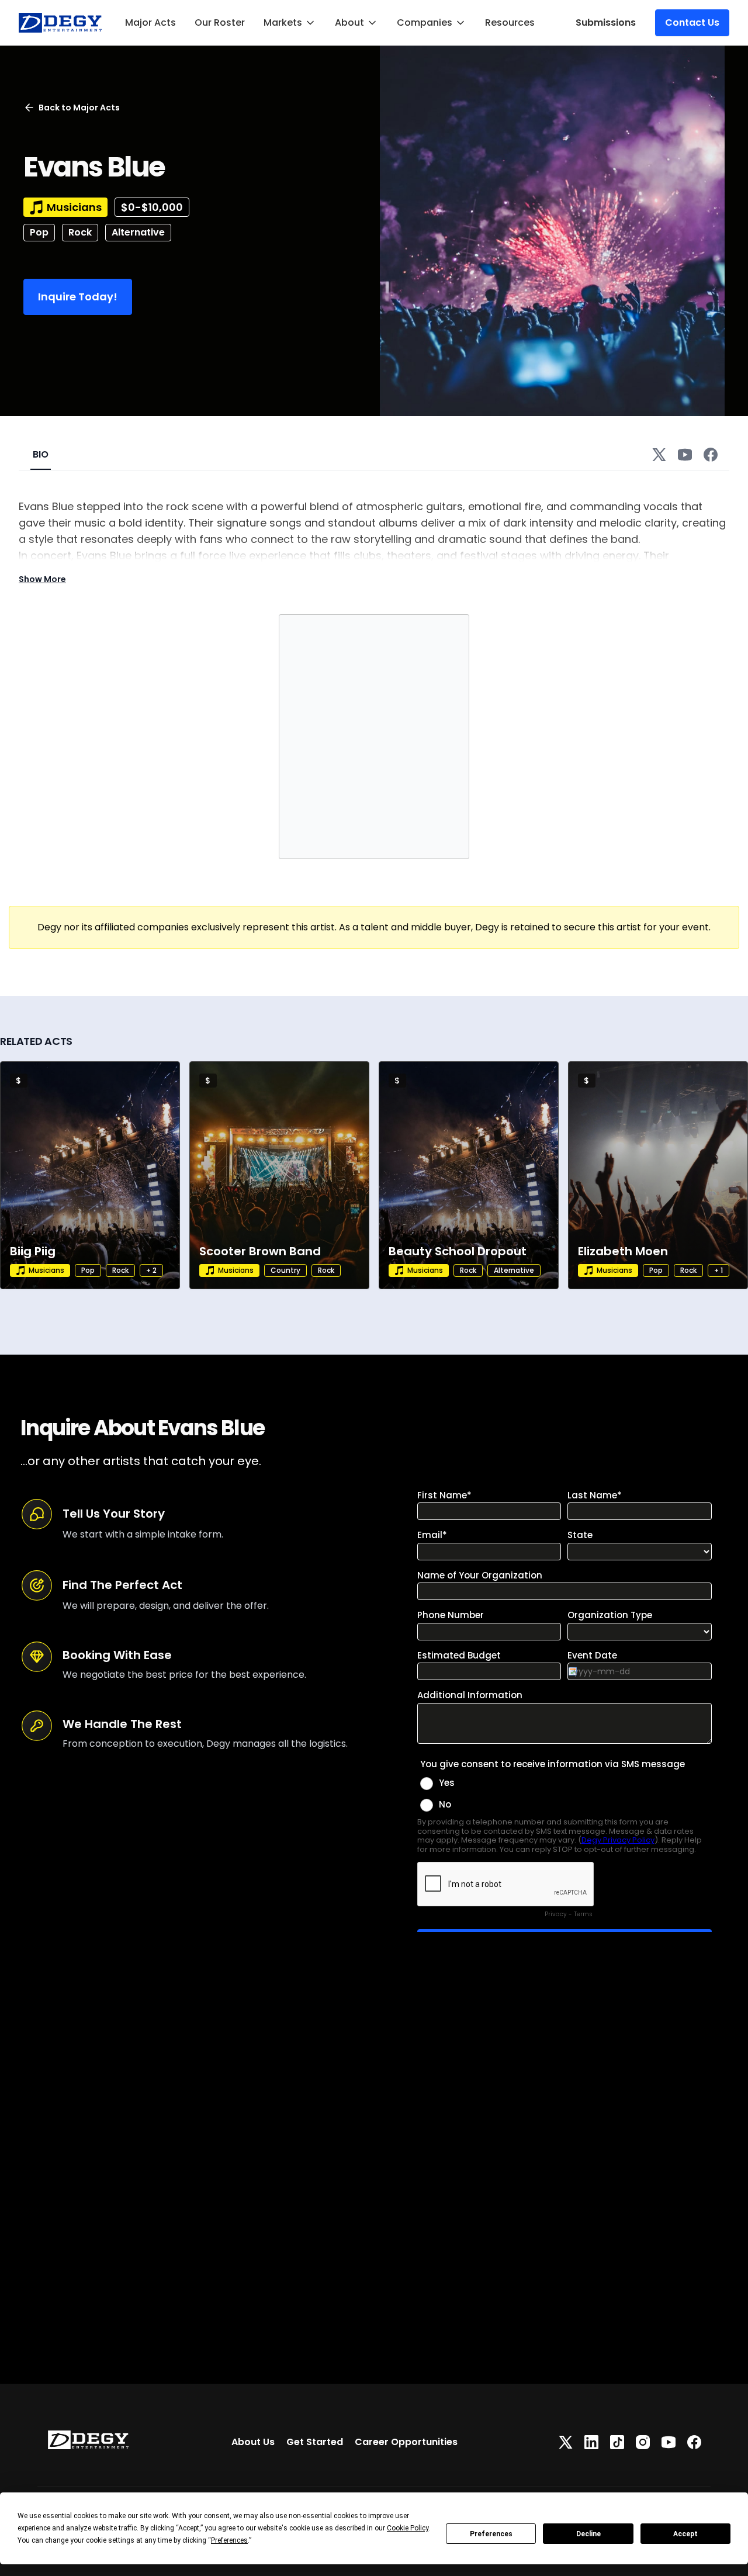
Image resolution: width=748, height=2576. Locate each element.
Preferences (491, 2534)
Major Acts (150, 22)
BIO (41, 454)
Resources (510, 22)
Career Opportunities (406, 2442)
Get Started (315, 2442)
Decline (588, 2534)
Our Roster (220, 22)
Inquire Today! (78, 297)
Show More (42, 579)
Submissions (606, 22)
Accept (685, 2534)
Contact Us (692, 22)
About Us (253, 2442)
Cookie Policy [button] (408, 2528)
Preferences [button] (229, 2540)
